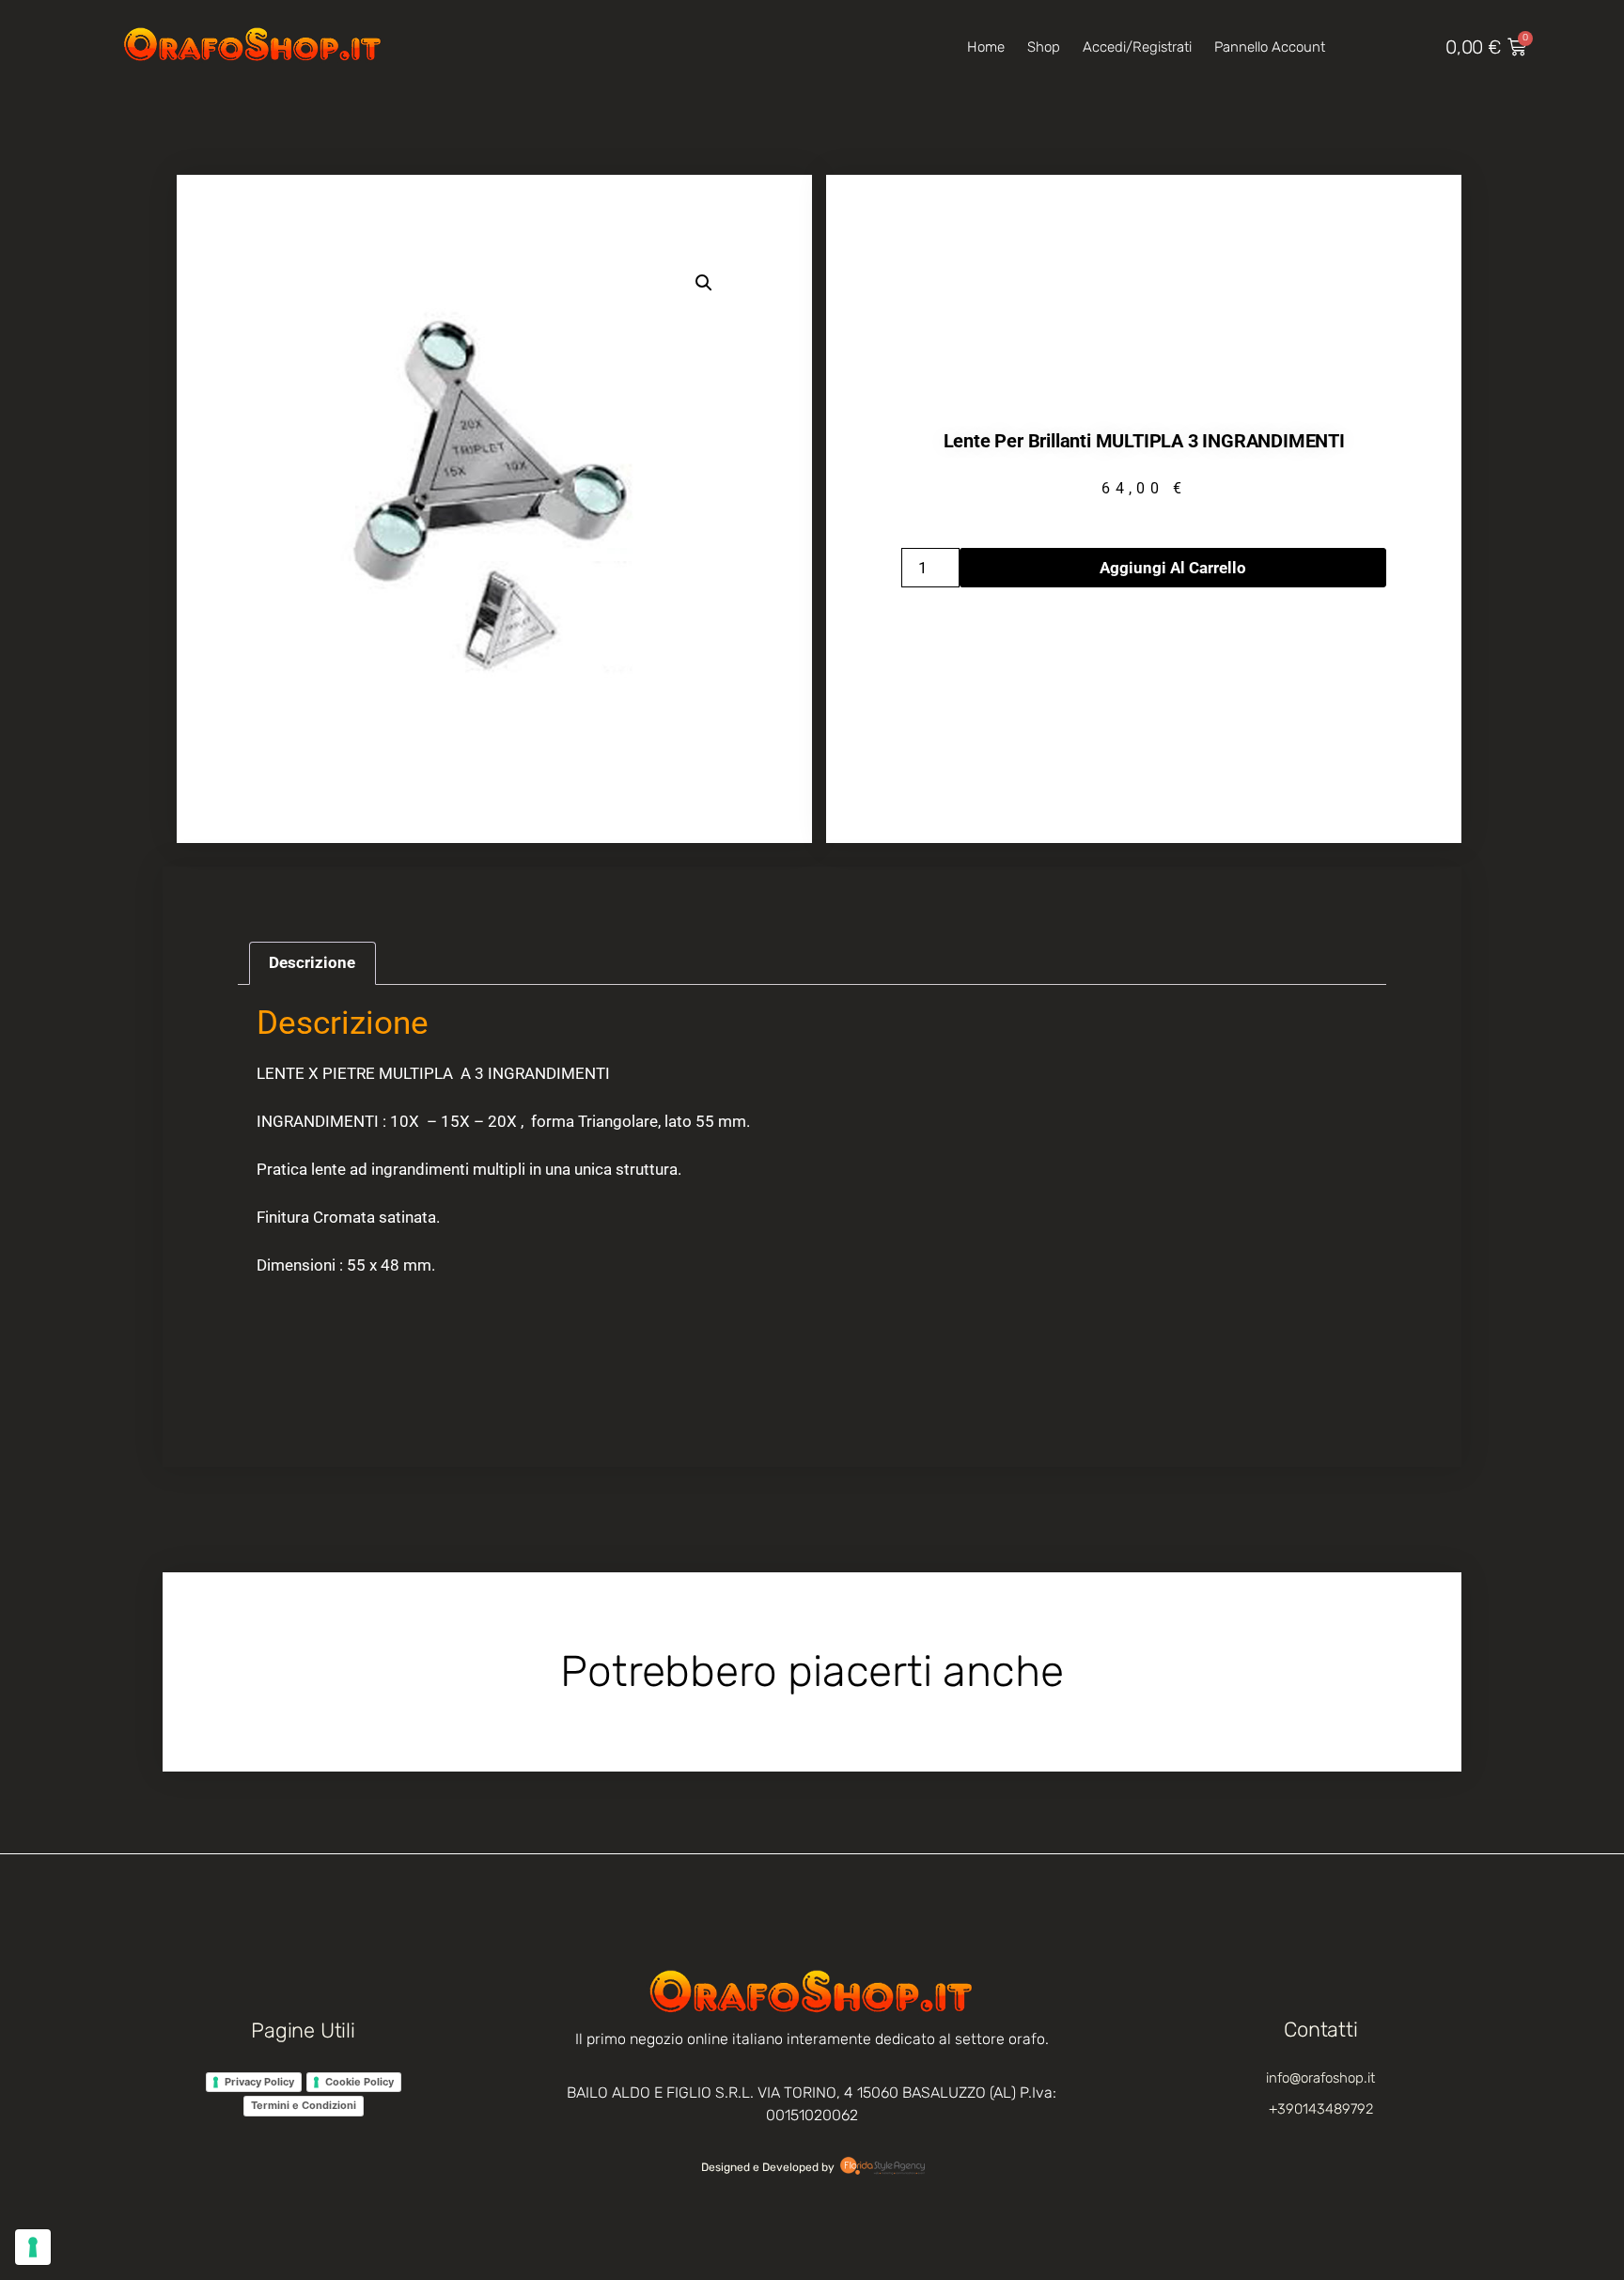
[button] (704, 283)
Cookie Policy (359, 2082)
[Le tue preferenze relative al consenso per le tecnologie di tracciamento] (33, 2247)
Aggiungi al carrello (1173, 568)
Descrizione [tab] (312, 962)
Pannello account (1270, 47)
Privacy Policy (259, 2082)
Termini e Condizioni (304, 2105)
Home (986, 47)
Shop (1044, 47)
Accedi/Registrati (1137, 47)
